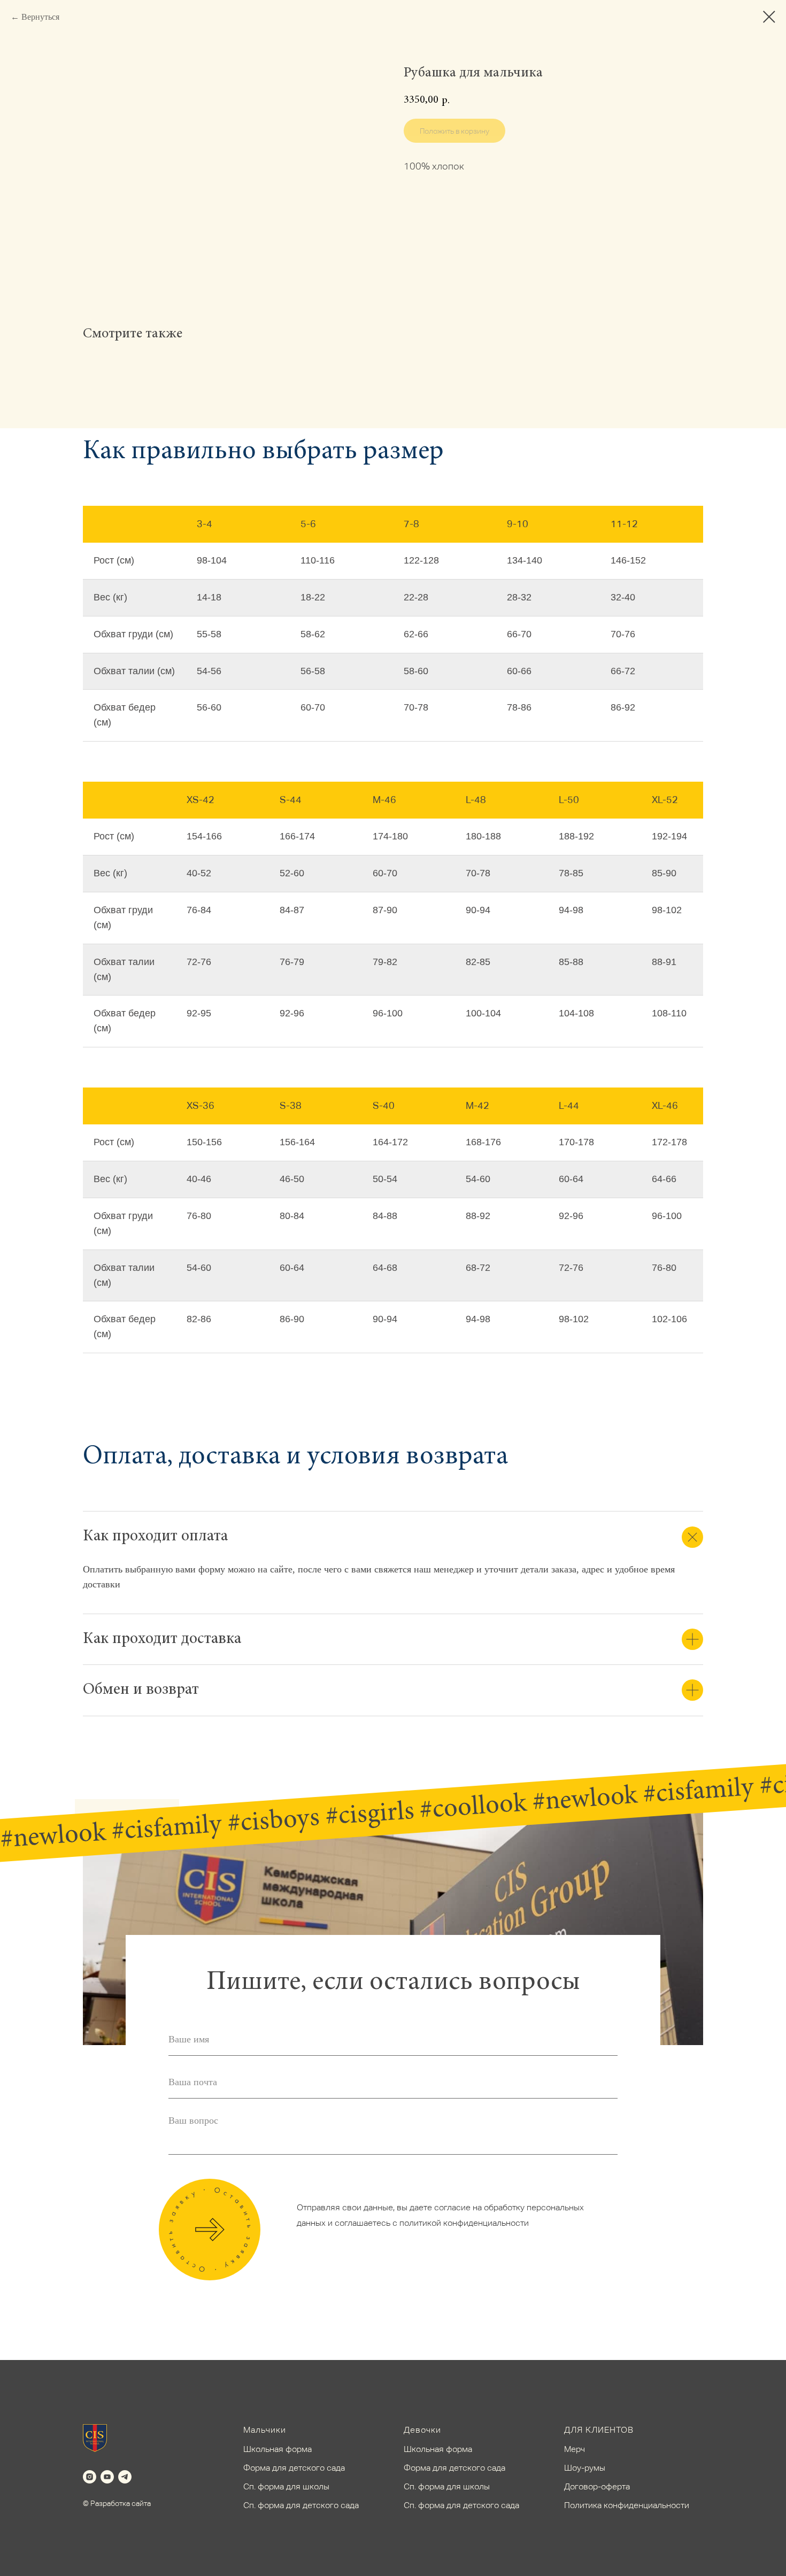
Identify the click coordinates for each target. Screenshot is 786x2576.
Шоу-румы (585, 2468)
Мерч (575, 2449)
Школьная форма (278, 2449)
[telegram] (125, 2477)
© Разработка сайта (117, 2503)
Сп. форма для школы (286, 2486)
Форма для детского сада (294, 2468)
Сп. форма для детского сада (301, 2505)
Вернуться (40, 17)
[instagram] (90, 2477)
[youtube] (107, 2477)
